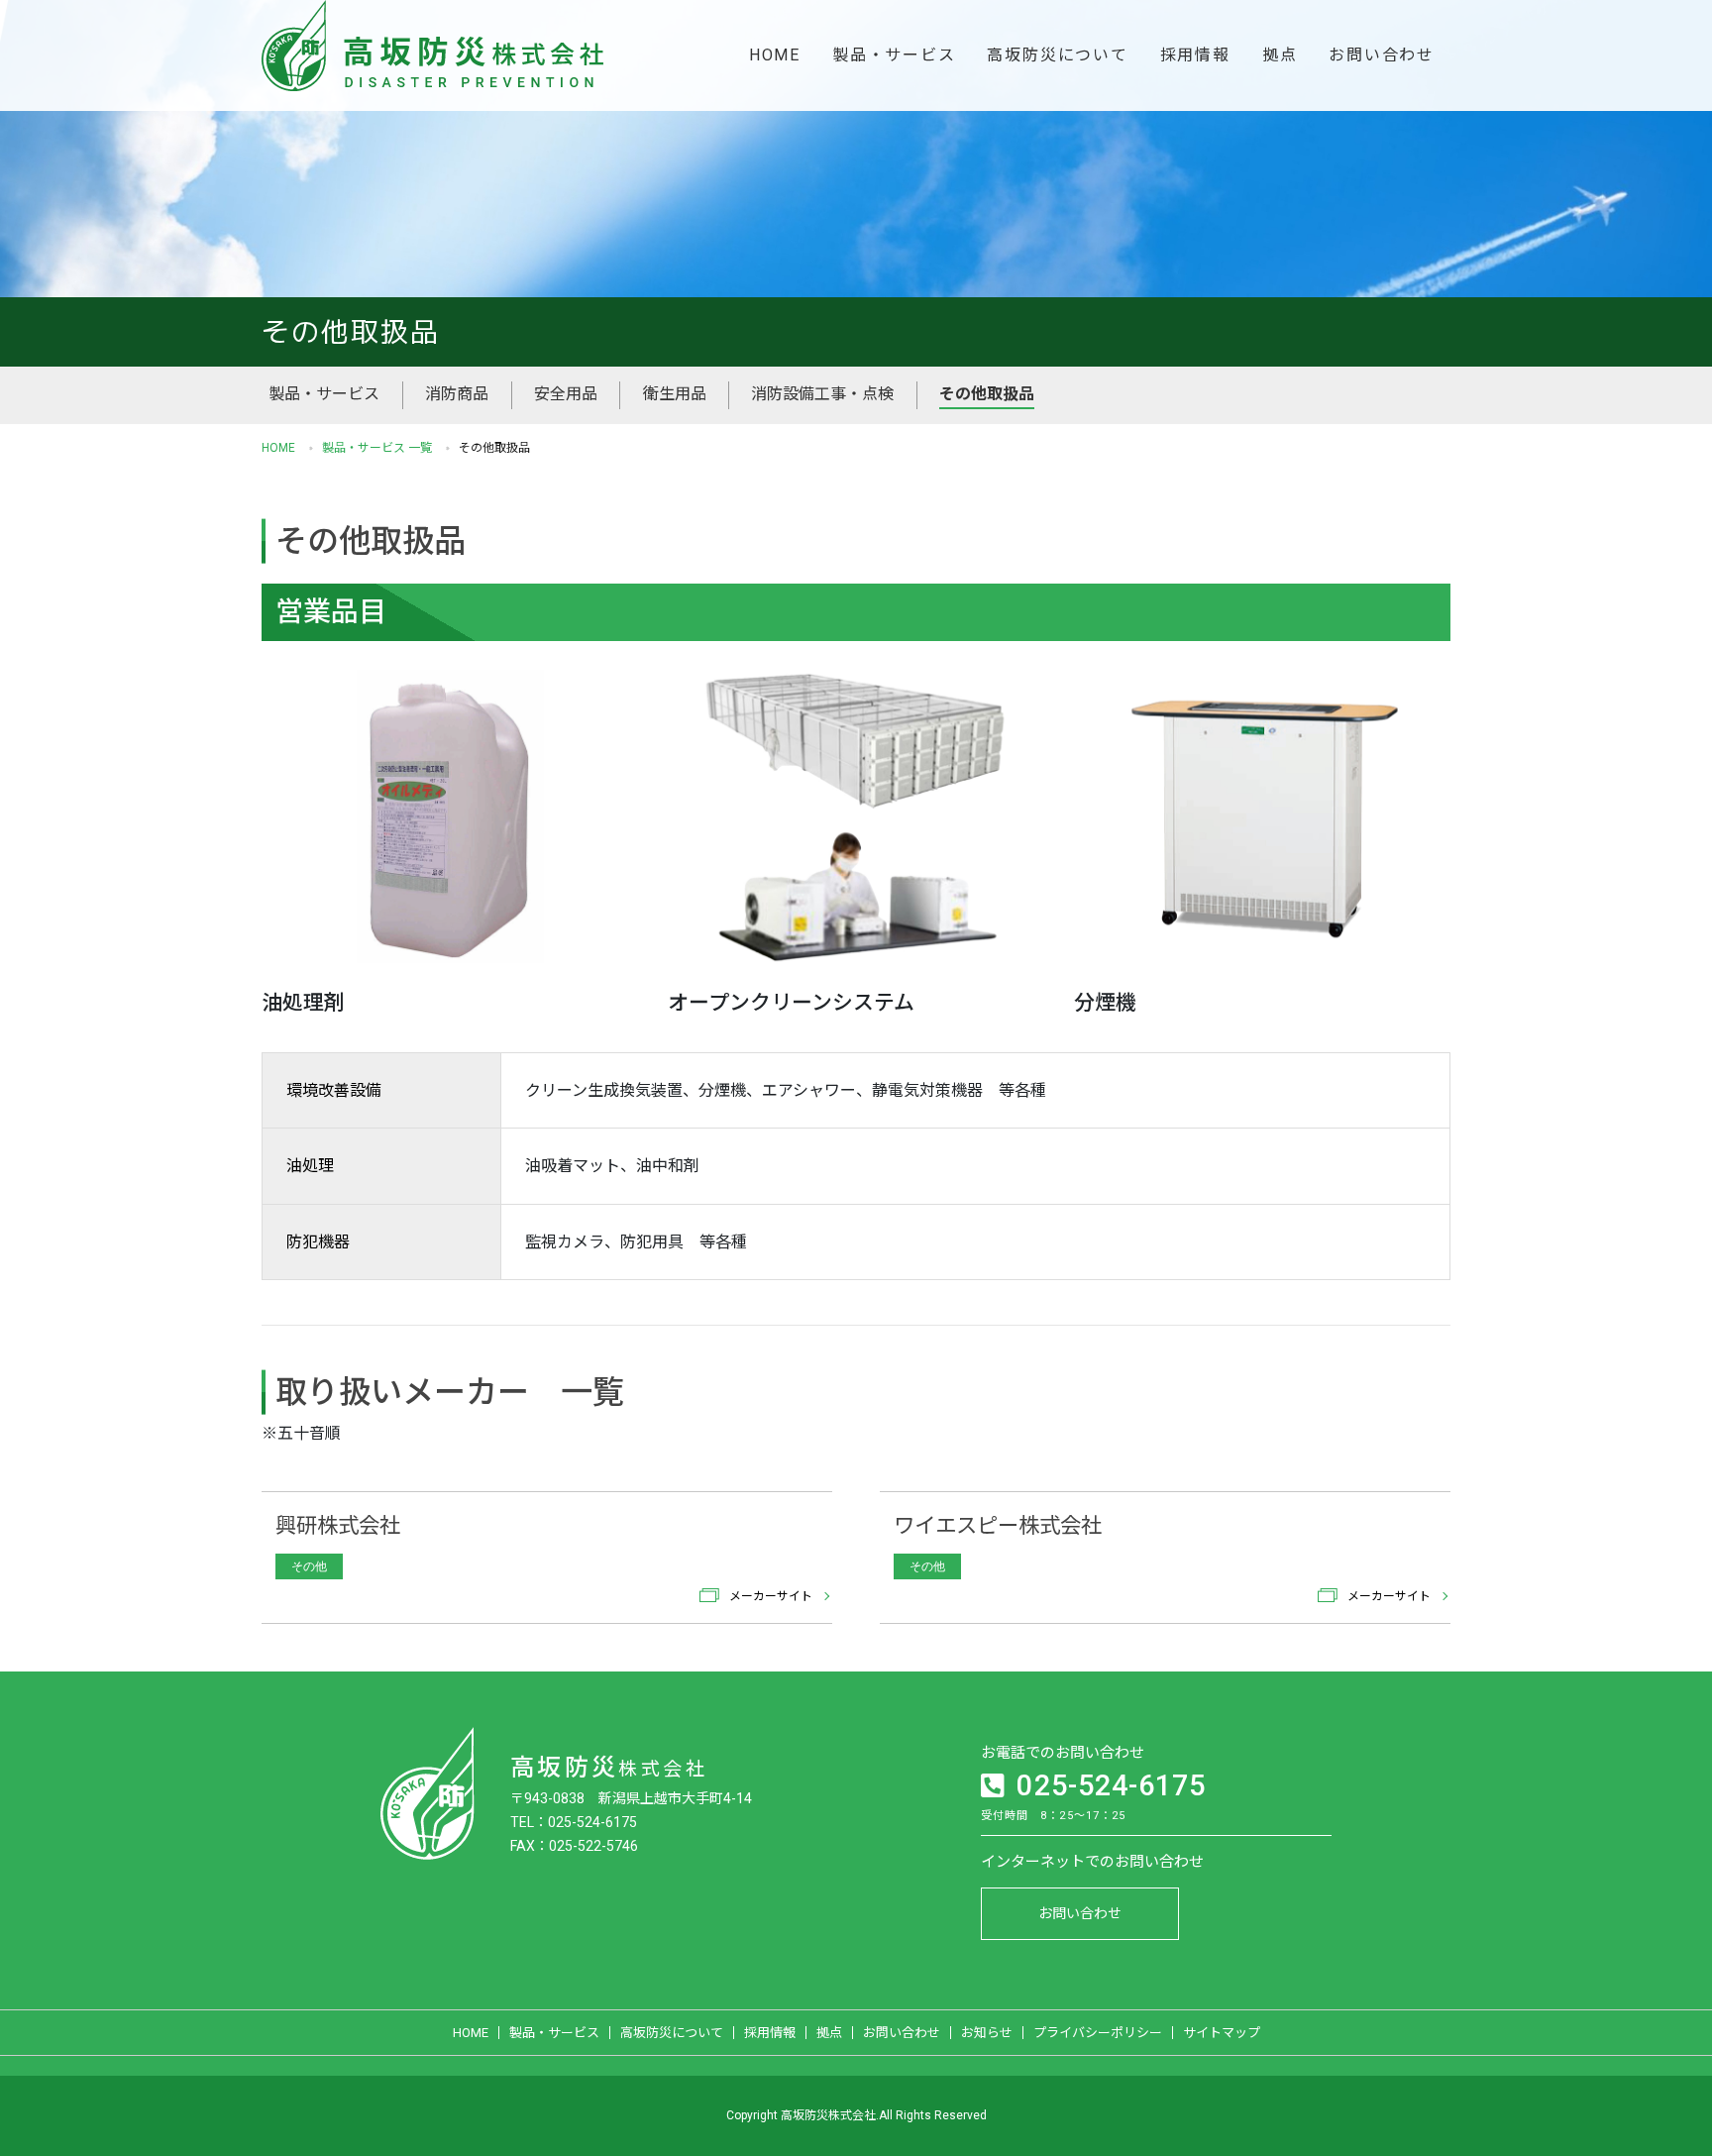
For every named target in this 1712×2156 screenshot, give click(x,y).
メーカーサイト (771, 1595)
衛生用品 (675, 394)
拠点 (1280, 55)
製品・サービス (894, 55)
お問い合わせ (1382, 55)
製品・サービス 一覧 (377, 448)
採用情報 (1195, 55)
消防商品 (457, 394)
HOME (775, 55)
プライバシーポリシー (1098, 2033)
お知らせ (987, 2033)
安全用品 (566, 394)
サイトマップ (1222, 2033)
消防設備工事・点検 (822, 394)
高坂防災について (1057, 55)
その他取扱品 (987, 394)
